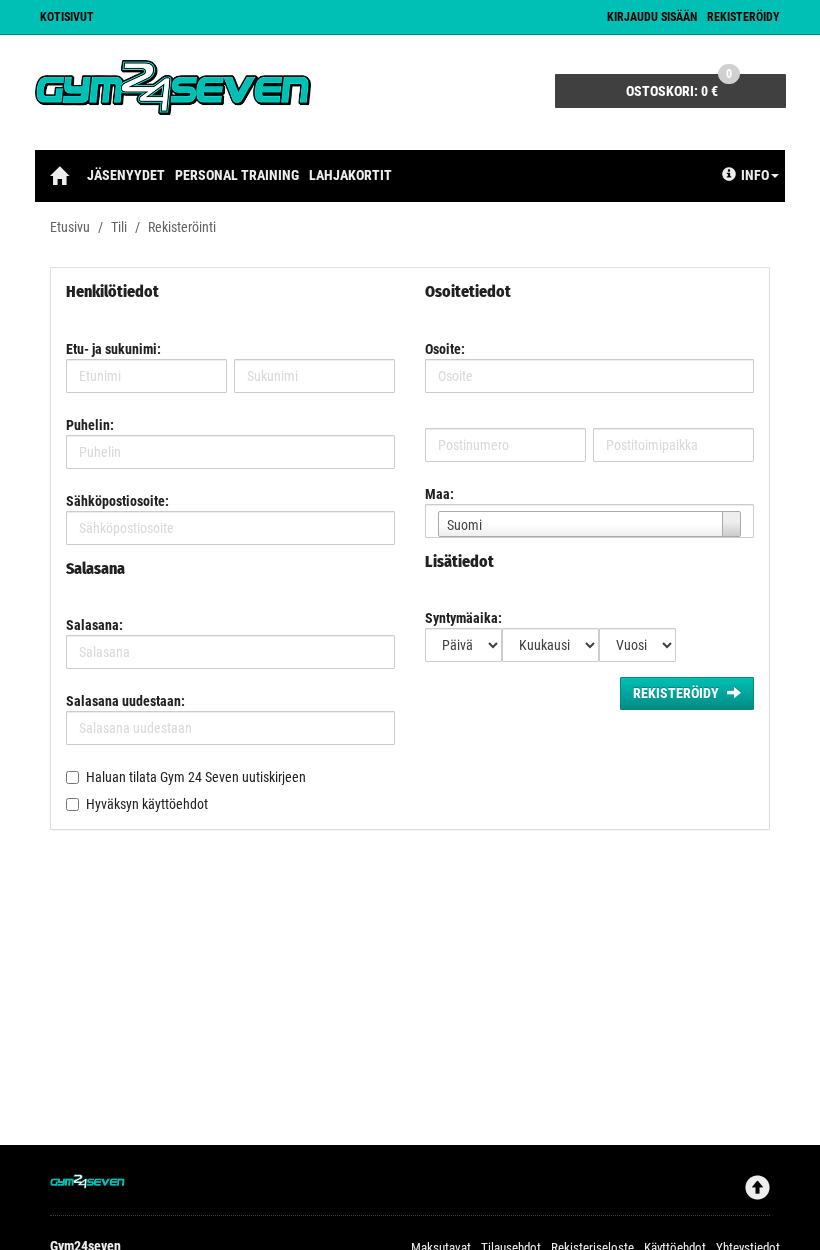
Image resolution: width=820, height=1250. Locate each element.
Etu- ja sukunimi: (113, 349)
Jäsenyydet (126, 175)
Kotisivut (67, 17)
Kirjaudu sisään (652, 17)
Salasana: (94, 625)
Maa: (439, 494)
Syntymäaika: (463, 618)
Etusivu (70, 227)
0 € (679, 86)
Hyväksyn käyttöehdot (147, 804)
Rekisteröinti (182, 227)
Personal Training (237, 175)
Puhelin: (90, 425)
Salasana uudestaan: (125, 701)
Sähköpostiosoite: (117, 501)
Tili (119, 227)
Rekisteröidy (743, 17)
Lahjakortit (350, 175)
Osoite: (445, 349)
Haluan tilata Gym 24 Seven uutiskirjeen (196, 777)
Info (755, 175)
